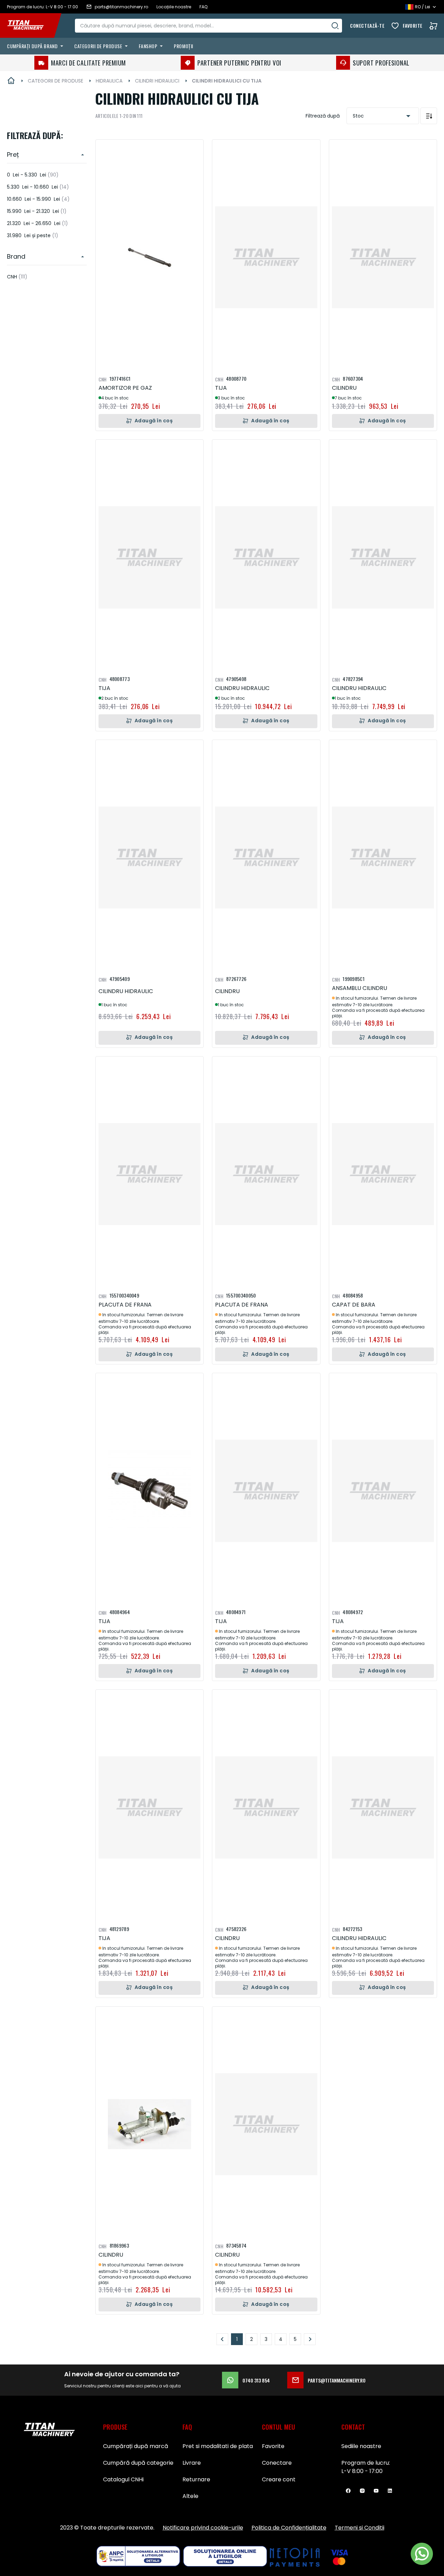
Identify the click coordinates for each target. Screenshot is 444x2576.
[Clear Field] (335, 26)
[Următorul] (310, 2339)
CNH (17, 277)
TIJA (221, 388)
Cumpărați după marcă (136, 2446)
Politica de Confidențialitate (289, 2528)
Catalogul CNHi (123, 2479)
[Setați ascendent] (429, 116)
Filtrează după (323, 116)
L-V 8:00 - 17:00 (362, 2471)
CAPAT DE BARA (354, 1305)
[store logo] (31, 26)
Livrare (192, 2463)
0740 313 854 (256, 2380)
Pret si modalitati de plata (218, 2446)
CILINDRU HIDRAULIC (242, 688)
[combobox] (208, 26)
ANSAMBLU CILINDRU (360, 988)
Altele (190, 2496)
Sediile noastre (361, 2446)
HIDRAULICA (109, 81)
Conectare (277, 2463)
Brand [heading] (16, 256)
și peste (33, 235)
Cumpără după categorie (138, 2463)
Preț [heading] (13, 154)
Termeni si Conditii (360, 2528)
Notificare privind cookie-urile (203, 2528)
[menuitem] (36, 46)
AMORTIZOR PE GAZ (125, 388)
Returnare (196, 2479)
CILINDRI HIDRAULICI (157, 81)
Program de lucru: (366, 2463)
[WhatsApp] (422, 2554)
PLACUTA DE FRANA (125, 1305)
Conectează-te (367, 25)
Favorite (413, 25)
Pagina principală (11, 81)
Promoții (183, 46)
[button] (193, 150)
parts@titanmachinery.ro (337, 2380)
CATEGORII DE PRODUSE (55, 81)
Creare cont (279, 2479)
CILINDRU (344, 388)
